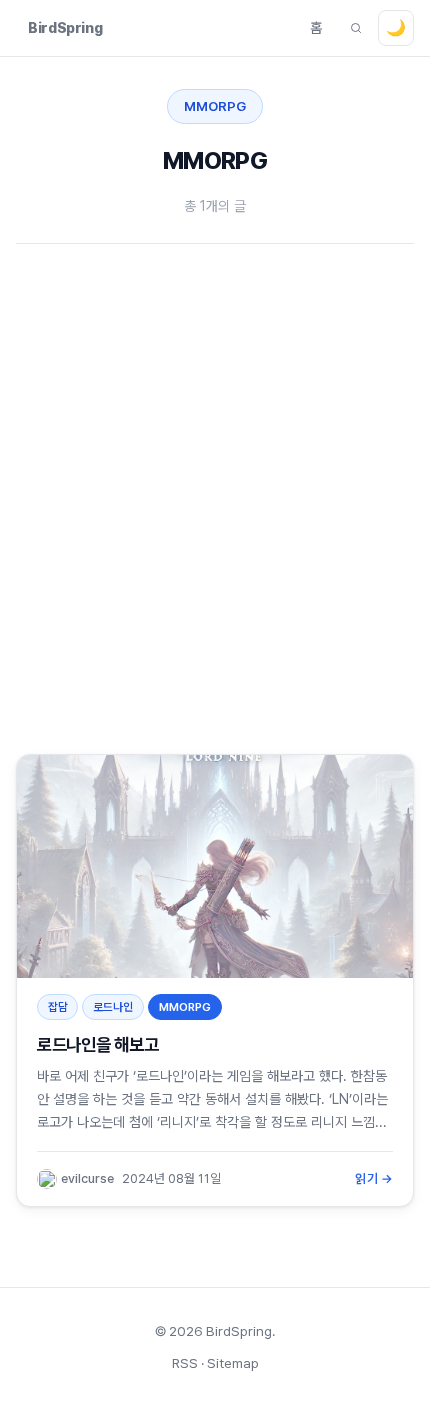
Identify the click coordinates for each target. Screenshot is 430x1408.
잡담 (58, 1007)
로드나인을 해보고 (98, 1044)
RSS (185, 1363)
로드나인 (113, 1007)
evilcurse (87, 1178)
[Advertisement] (215, 491)
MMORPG (185, 1007)
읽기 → (374, 1178)
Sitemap (233, 1363)
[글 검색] (356, 28)
